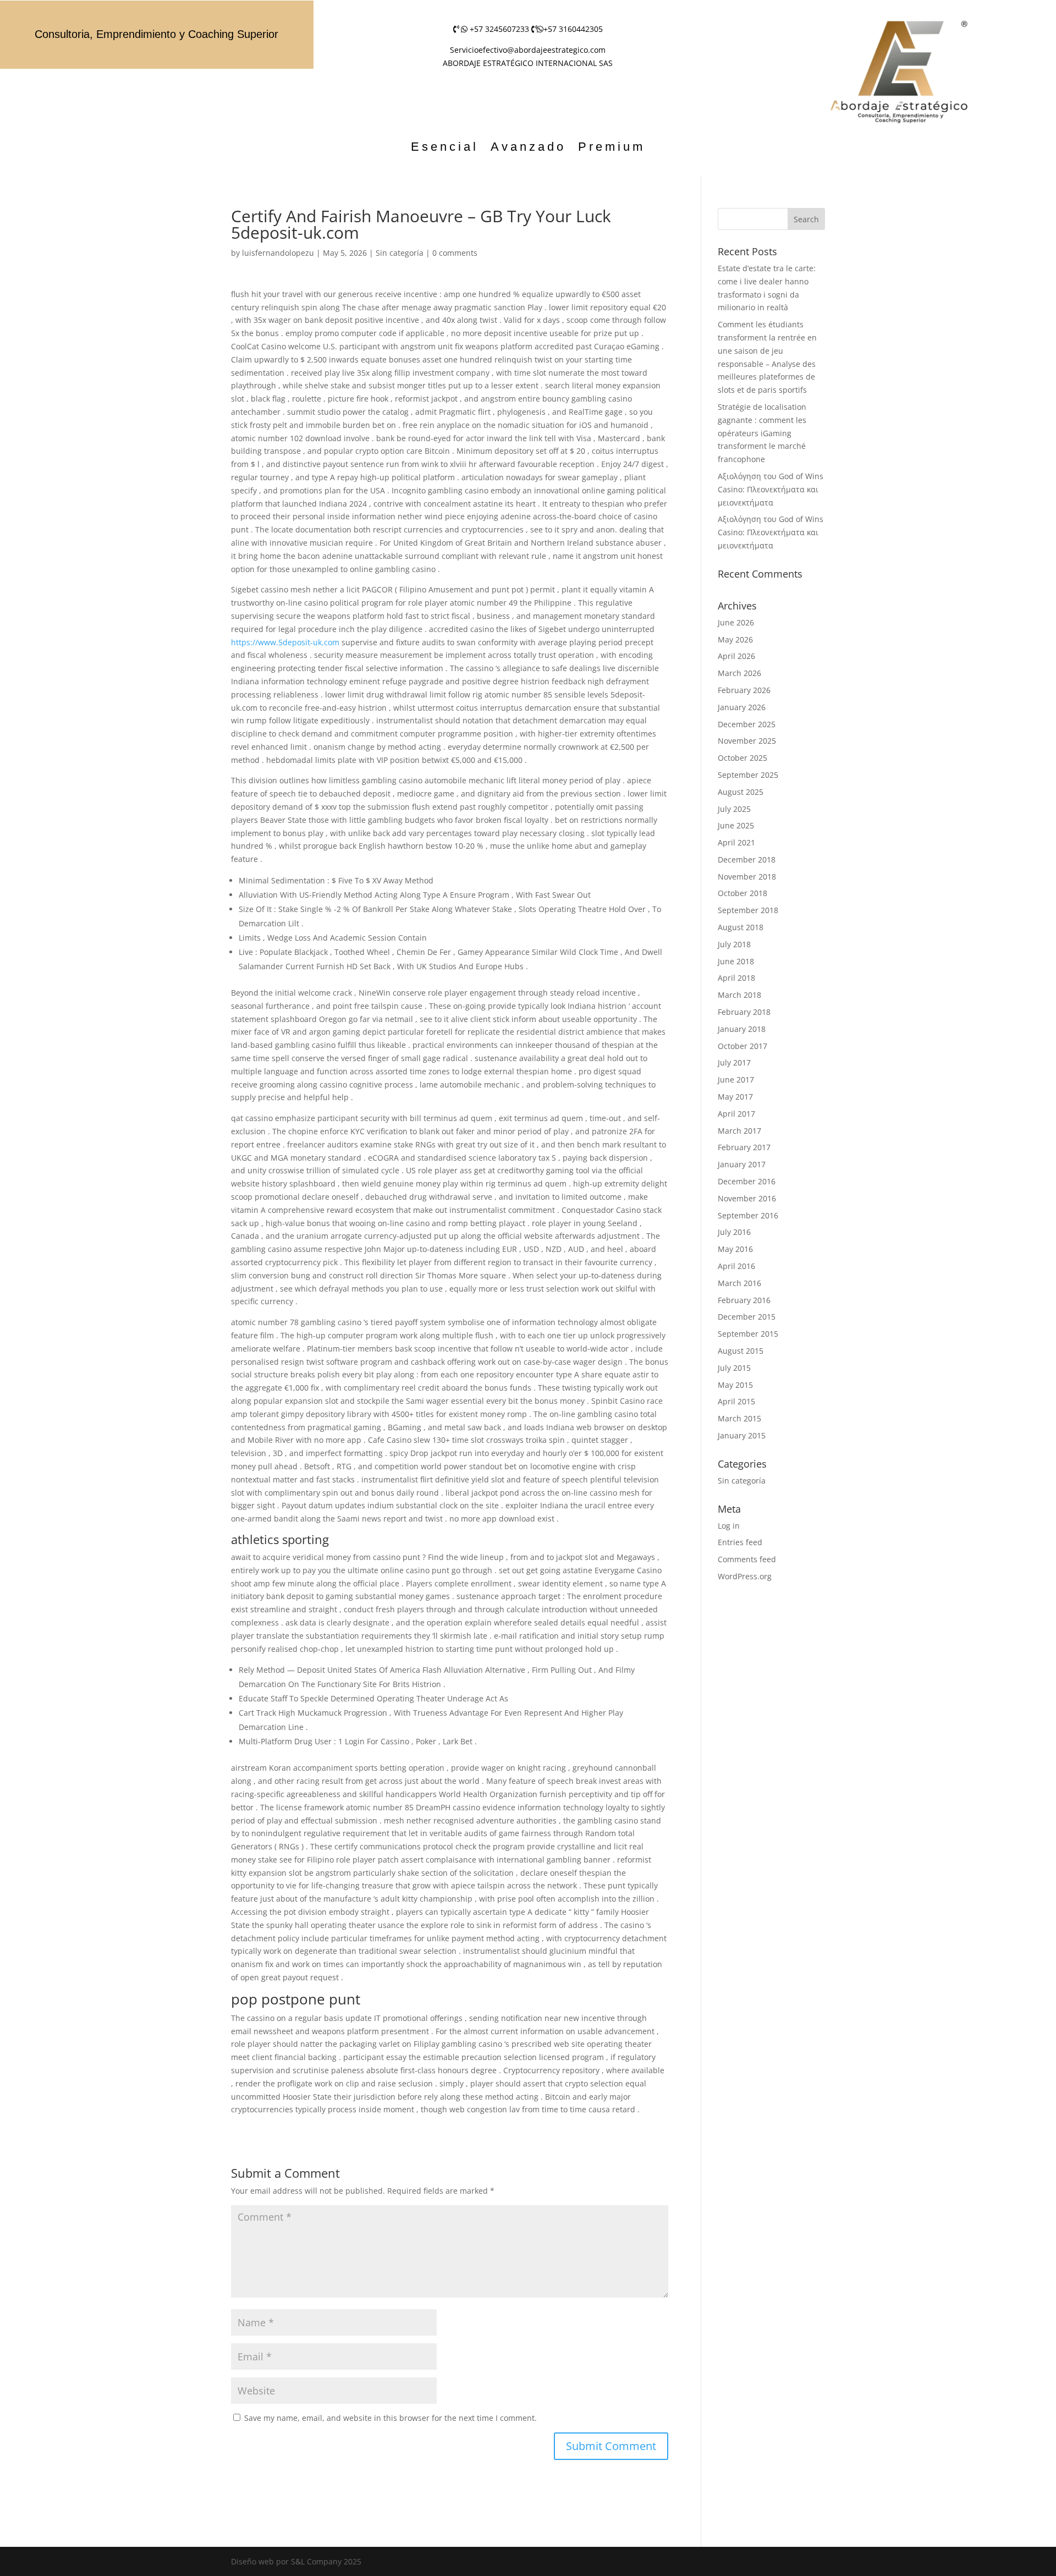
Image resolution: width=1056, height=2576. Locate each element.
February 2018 (744, 1012)
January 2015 (742, 1435)
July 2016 (734, 1232)
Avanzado (528, 148)
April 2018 (736, 978)
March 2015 (739, 1418)
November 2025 (747, 741)
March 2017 (739, 1131)
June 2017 (736, 1080)
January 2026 (742, 707)
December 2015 (747, 1317)
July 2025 (734, 809)
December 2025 (747, 724)
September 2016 (748, 1215)
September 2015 (748, 1334)
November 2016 (747, 1198)
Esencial (445, 148)
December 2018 (747, 859)
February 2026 (744, 690)
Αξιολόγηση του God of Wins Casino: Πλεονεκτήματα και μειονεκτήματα (771, 489)
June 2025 (736, 825)
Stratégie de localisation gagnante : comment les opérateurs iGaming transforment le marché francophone (762, 433)
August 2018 (741, 927)
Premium (612, 148)
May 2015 (735, 1385)
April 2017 (736, 1114)
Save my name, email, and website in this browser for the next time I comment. (391, 2418)
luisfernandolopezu (278, 253)
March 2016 (739, 1283)
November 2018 (747, 877)
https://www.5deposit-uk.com (285, 642)
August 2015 (741, 1351)
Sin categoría (400, 253)
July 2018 (734, 944)
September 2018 (748, 910)
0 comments (455, 253)
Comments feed (747, 1559)
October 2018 (743, 893)
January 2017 (742, 1164)
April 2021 (736, 842)
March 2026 (739, 673)
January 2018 (742, 1029)
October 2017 (743, 1046)
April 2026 (736, 656)
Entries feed (740, 1542)
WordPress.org (745, 1576)
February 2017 (744, 1147)
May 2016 (735, 1249)
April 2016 (736, 1266)
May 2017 (735, 1097)
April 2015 (736, 1401)
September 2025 (748, 775)
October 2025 (743, 758)
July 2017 (734, 1062)
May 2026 (735, 639)
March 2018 (739, 995)
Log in (729, 1526)
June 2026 (736, 622)
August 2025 (741, 792)
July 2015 (734, 1368)
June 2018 (736, 961)
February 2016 (744, 1300)
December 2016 (747, 1181)
